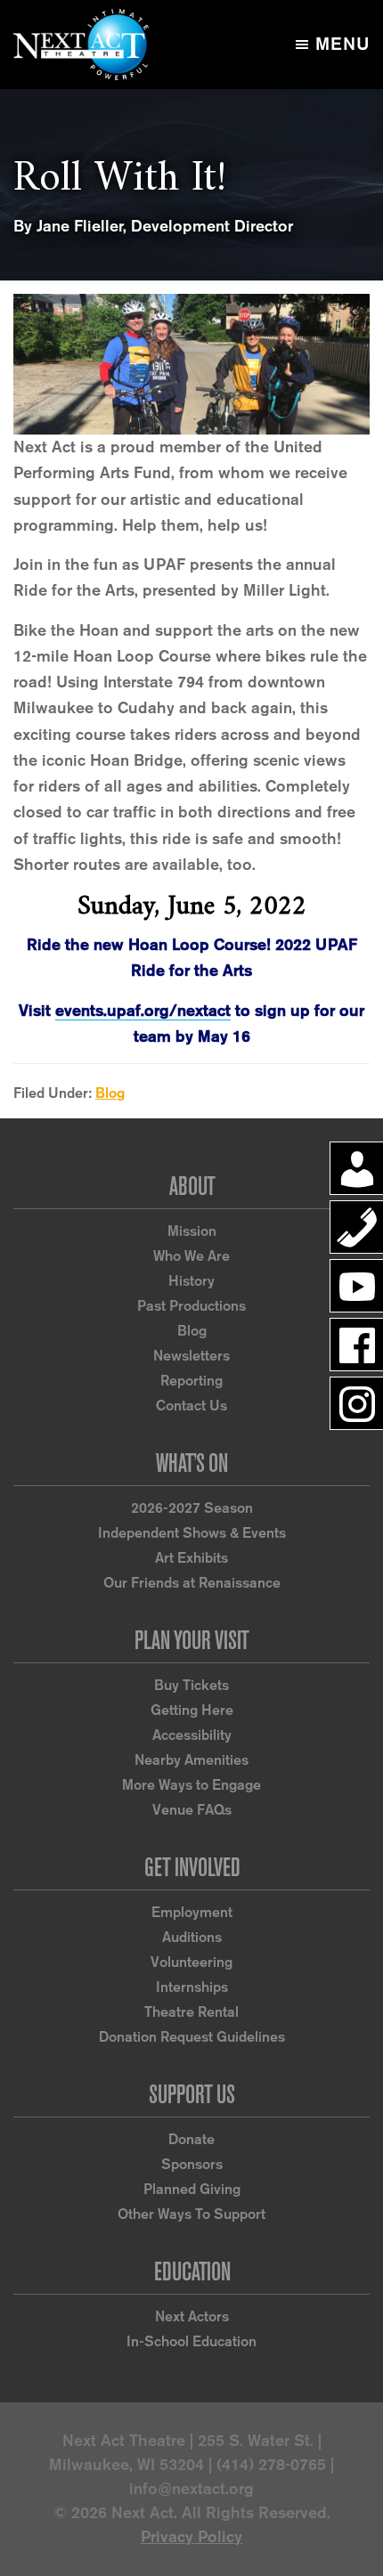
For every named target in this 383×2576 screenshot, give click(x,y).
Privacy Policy (191, 2537)
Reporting (191, 1381)
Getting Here (192, 1710)
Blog (110, 1093)
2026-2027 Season (192, 1508)
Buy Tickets (191, 1685)
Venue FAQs (192, 1810)
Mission (192, 1231)
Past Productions (191, 1306)
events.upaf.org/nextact (143, 1011)
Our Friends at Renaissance (192, 1583)
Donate (191, 2139)
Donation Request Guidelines (192, 2037)
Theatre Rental (191, 2012)
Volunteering (191, 1962)
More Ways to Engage (191, 1785)
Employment (192, 1912)
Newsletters (191, 1356)
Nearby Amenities (191, 1760)
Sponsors (192, 2164)
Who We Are (191, 1256)
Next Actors (192, 2316)
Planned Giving (192, 2189)
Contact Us (191, 1406)
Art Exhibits (191, 1558)
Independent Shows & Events (192, 1533)
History (191, 1281)
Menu (342, 44)
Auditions (192, 1937)
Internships (192, 1987)
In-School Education (191, 2341)
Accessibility (192, 1735)
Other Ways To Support (191, 2214)
